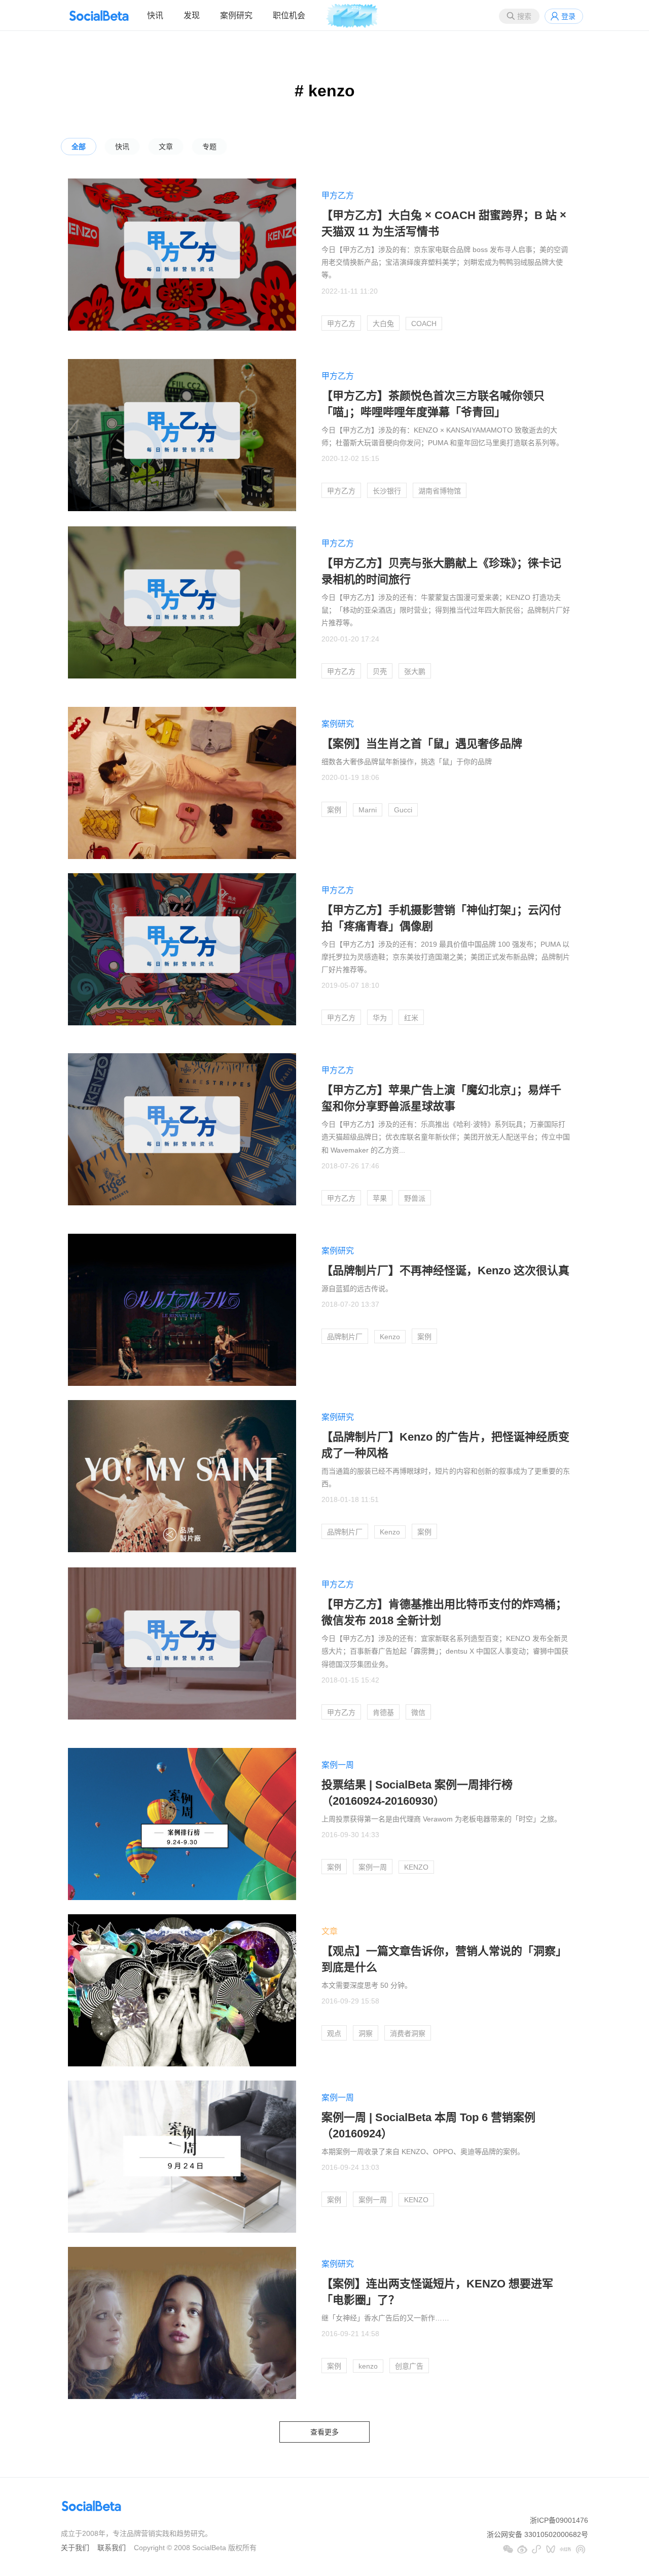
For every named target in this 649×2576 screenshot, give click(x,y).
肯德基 (383, 1712)
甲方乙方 (338, 195)
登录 (568, 16)
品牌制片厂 (345, 1337)
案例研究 (236, 15)
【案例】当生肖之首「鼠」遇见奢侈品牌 (422, 744)
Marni (368, 810)
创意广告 (409, 2366)
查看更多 (324, 2432)
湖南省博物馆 (440, 491)
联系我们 (112, 2548)
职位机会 (289, 15)
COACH (424, 324)
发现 (192, 15)
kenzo (368, 2366)
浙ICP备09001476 (559, 2520)
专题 (209, 147)
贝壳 (380, 671)
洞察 (366, 2033)
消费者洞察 (408, 2033)
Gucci (403, 810)
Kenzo (390, 1337)
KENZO (416, 1867)
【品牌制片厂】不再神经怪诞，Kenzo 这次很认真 (445, 1271)
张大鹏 (415, 671)
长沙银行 (387, 491)
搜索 (524, 16)
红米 (411, 1018)
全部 (79, 147)
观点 (334, 2033)
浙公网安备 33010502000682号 (537, 2534)
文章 (166, 147)
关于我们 (75, 2548)
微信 (418, 1712)
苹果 (380, 1198)
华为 (380, 1018)
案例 (334, 810)
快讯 (155, 15)
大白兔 (383, 324)
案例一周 (338, 1765)
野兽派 (415, 1198)
